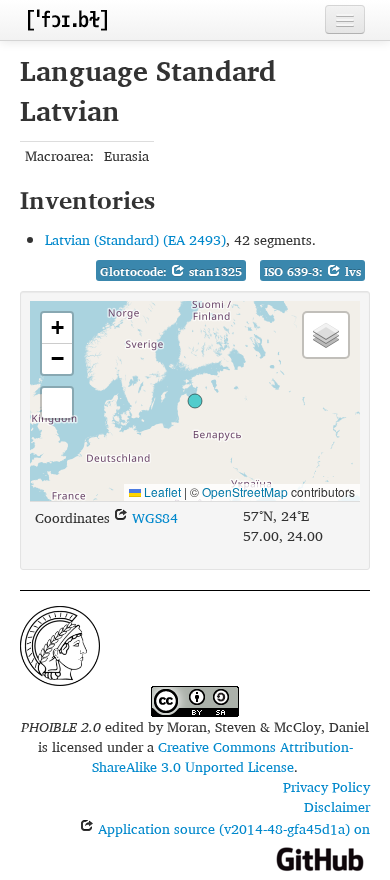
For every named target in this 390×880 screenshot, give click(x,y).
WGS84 (153, 517)
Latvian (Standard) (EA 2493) (135, 239)
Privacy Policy (326, 786)
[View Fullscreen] (57, 403)
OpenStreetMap (245, 491)
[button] (195, 401)
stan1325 (213, 271)
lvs (351, 271)
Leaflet (161, 491)
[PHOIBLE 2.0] (67, 19)
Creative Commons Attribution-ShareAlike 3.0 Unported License (222, 756)
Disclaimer (337, 806)
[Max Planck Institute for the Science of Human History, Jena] (60, 643)
